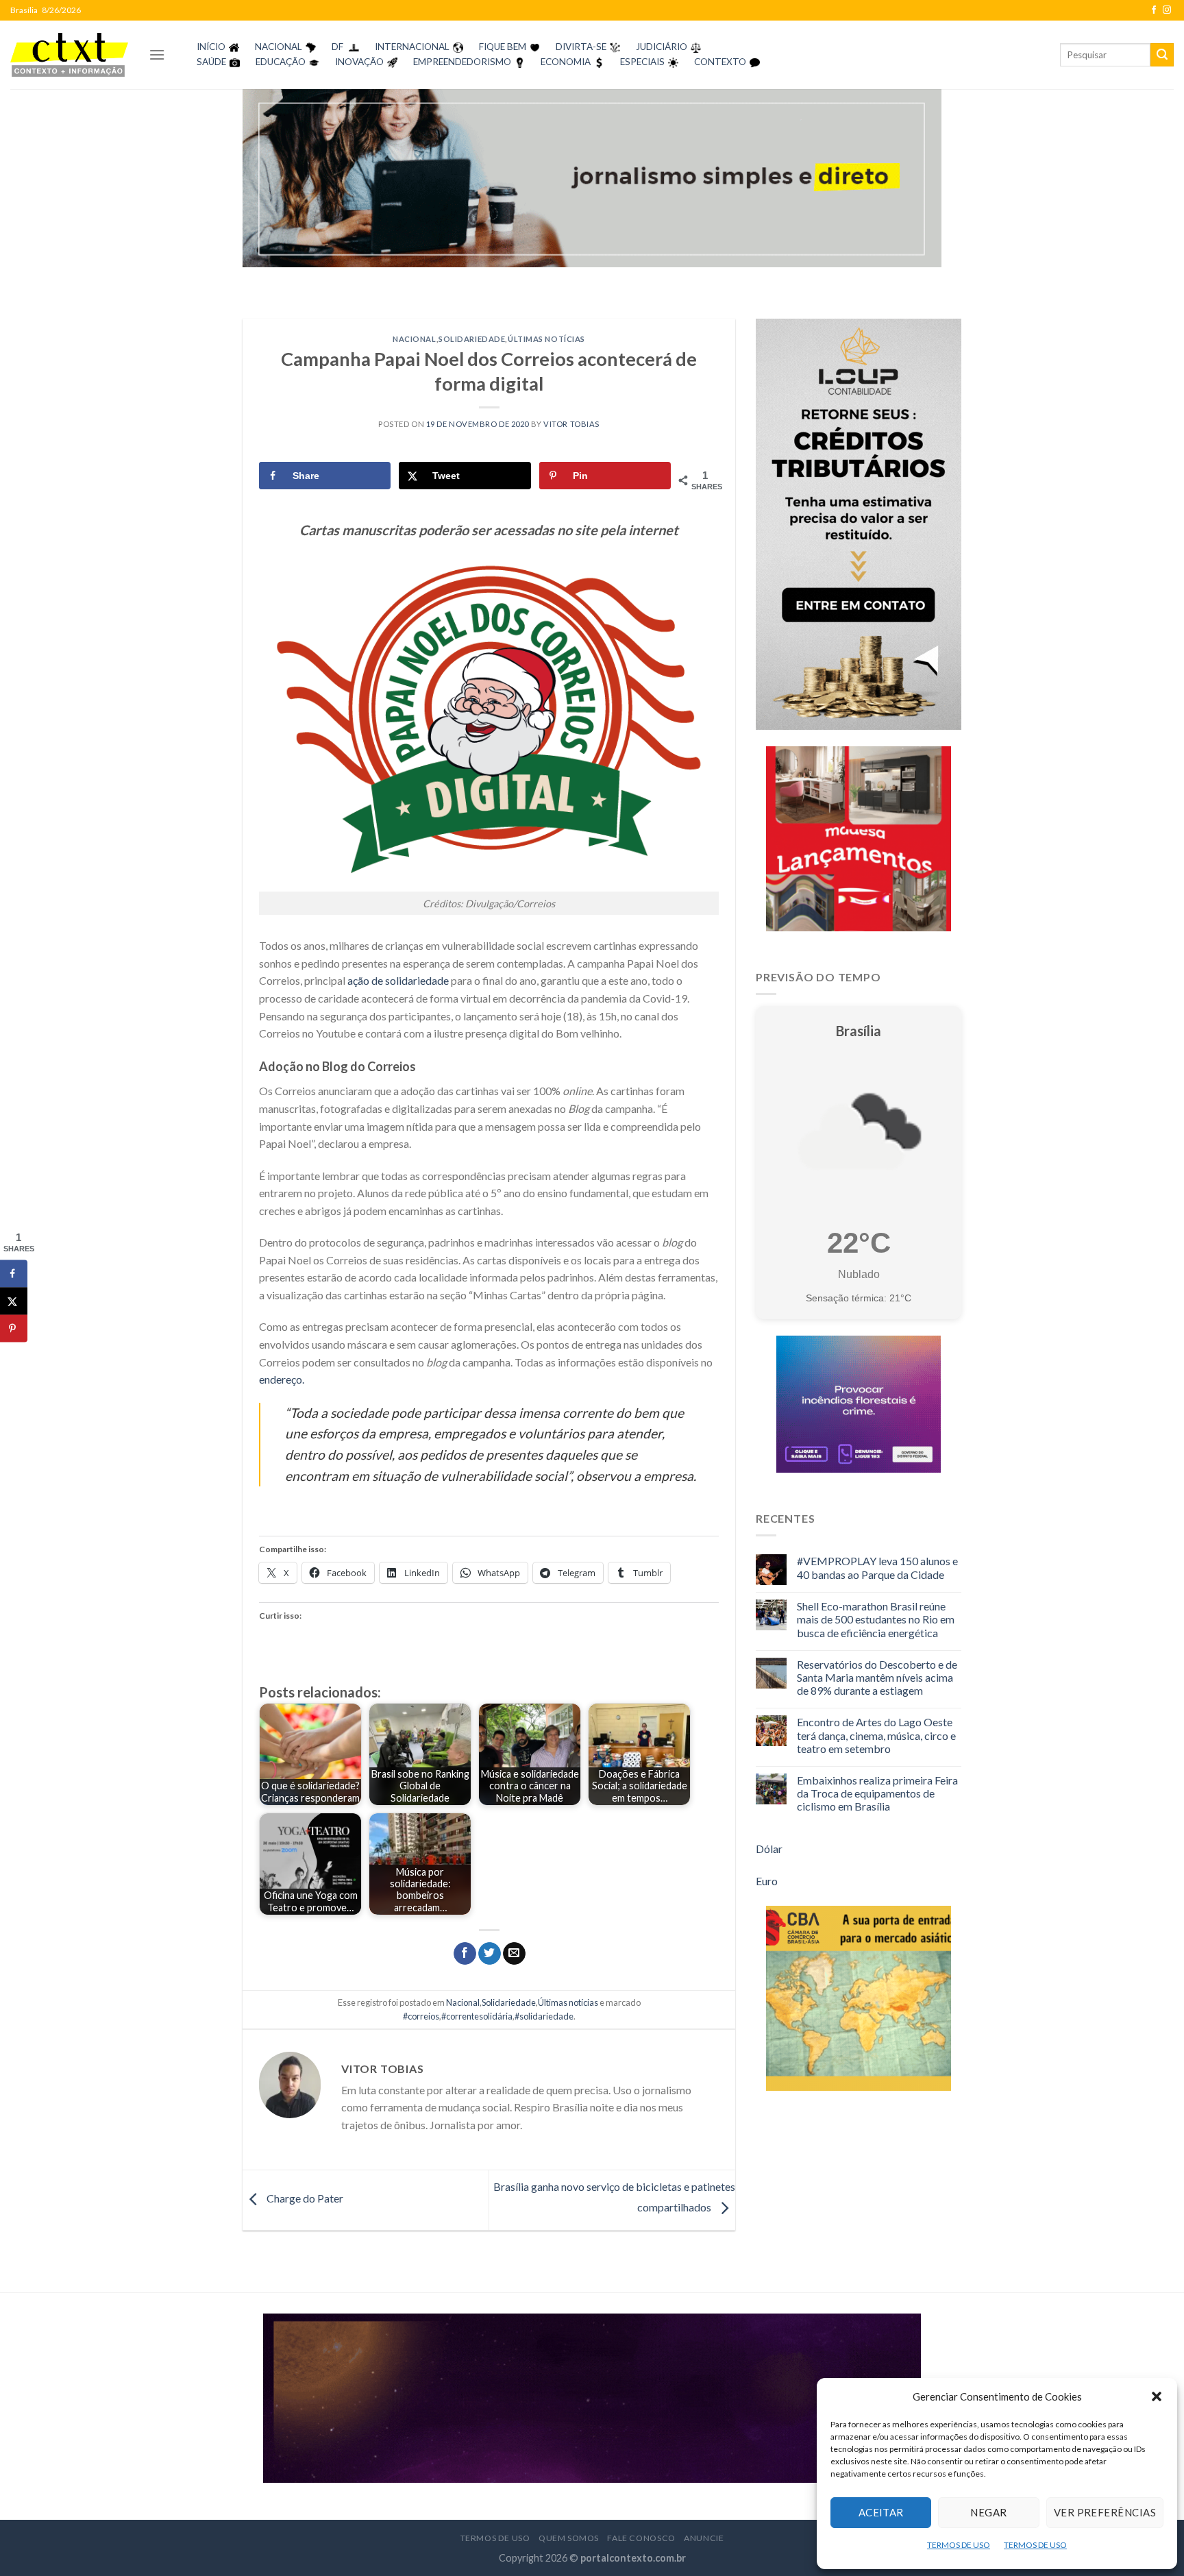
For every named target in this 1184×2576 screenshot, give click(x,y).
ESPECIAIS (642, 62)
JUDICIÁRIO (662, 47)
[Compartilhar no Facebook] (465, 1954)
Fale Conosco (641, 2538)
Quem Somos (569, 2538)
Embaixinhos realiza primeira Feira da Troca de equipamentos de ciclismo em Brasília (877, 1793)
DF (337, 47)
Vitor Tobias (571, 424)
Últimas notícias (546, 339)
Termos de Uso (495, 2538)
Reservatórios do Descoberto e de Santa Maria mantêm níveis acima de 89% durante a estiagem (877, 1677)
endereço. (282, 1379)
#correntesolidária (477, 2016)
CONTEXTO (720, 62)
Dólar (769, 1849)
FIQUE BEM (503, 47)
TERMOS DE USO (959, 2545)
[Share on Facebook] (14, 1274)
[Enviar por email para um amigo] (514, 1954)
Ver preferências (1105, 2512)
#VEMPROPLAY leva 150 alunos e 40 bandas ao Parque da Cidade (877, 1567)
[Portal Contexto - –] (69, 54)
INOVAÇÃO (359, 62)
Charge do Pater (304, 2198)
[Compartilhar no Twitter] (490, 1954)
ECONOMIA (566, 62)
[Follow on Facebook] (1154, 10)
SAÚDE (211, 62)
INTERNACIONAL (412, 47)
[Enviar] (1162, 55)
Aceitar (881, 2512)
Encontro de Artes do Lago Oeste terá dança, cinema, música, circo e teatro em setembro (876, 1735)
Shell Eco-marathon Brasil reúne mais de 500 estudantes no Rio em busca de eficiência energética (876, 1619)
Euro (767, 1881)
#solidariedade (544, 2016)
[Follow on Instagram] (1167, 10)
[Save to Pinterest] (14, 1329)
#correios (421, 2016)
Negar (988, 2512)
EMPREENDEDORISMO (462, 62)
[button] (1157, 2396)
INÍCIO (211, 47)
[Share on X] (14, 1301)
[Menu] (157, 54)
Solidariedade (472, 339)
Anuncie (704, 2538)
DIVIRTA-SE (581, 47)
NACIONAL (279, 47)
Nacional (414, 339)
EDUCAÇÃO (281, 62)
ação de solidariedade (397, 980)
